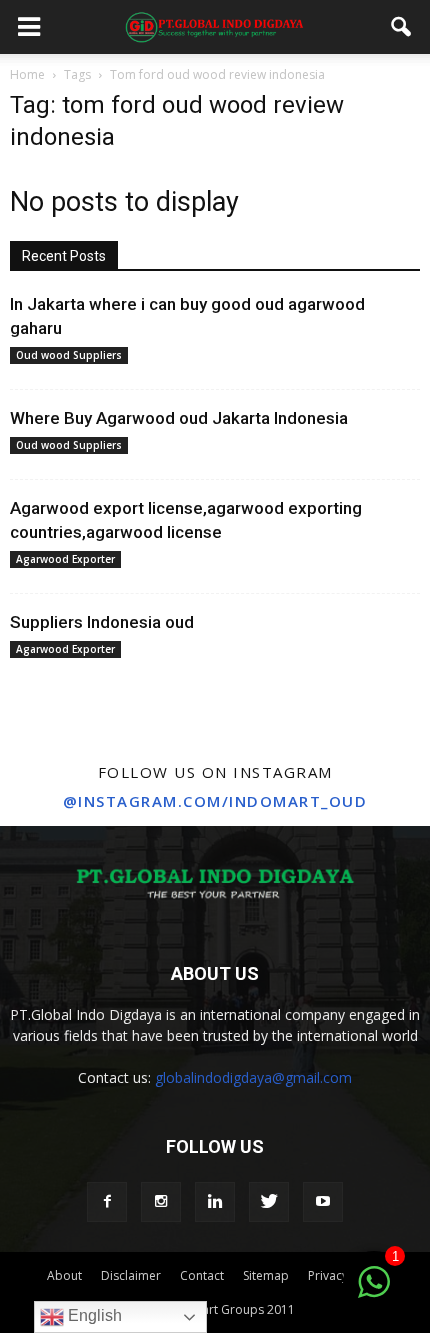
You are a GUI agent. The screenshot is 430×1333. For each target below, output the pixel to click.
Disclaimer (131, 1275)
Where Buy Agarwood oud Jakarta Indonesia (179, 418)
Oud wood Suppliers (69, 355)
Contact (202, 1275)
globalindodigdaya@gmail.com (253, 1077)
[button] (402, 27)
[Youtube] (323, 1202)
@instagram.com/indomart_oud (215, 801)
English (93, 1315)
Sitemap (266, 1275)
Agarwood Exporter (65, 559)
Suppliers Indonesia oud (102, 622)
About (64, 1275)
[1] (374, 1293)
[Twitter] (269, 1202)
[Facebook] (107, 1202)
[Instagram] (161, 1202)
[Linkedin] (215, 1202)
